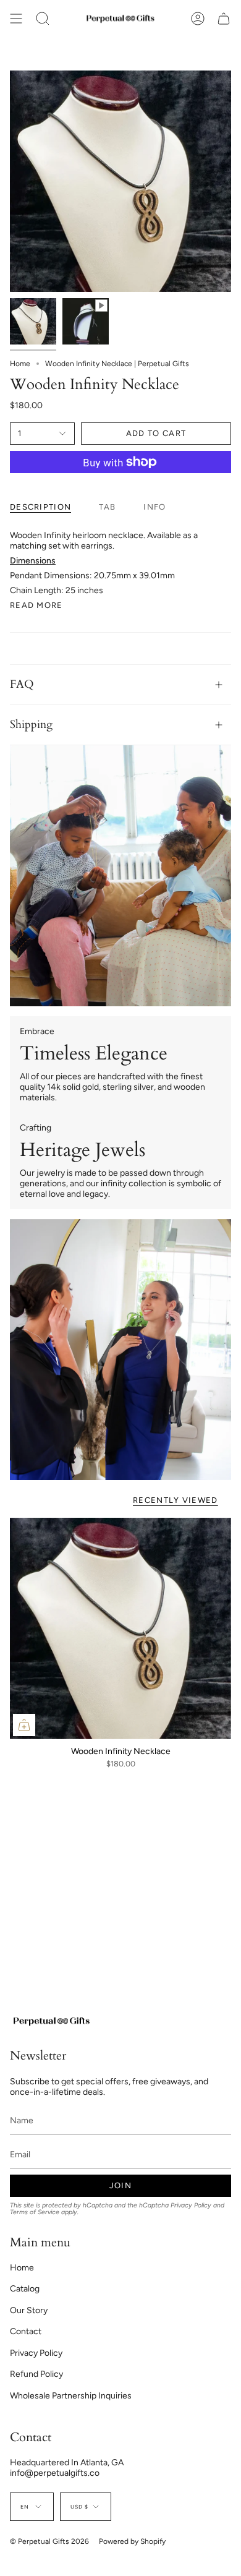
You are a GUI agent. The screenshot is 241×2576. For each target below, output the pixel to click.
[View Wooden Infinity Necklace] (86, 321)
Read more (36, 605)
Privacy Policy (191, 2205)
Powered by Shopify (132, 2541)
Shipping (31, 725)
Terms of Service (35, 2212)
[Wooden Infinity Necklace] (120, 1628)
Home (20, 364)
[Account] (198, 19)
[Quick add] (24, 1725)
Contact (26, 2331)
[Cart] (224, 19)
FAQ (22, 684)
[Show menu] (16, 19)
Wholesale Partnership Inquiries (71, 2396)
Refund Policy (36, 2374)
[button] (43, 19)
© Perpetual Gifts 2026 (49, 2541)
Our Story (29, 2310)
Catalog (25, 2289)
